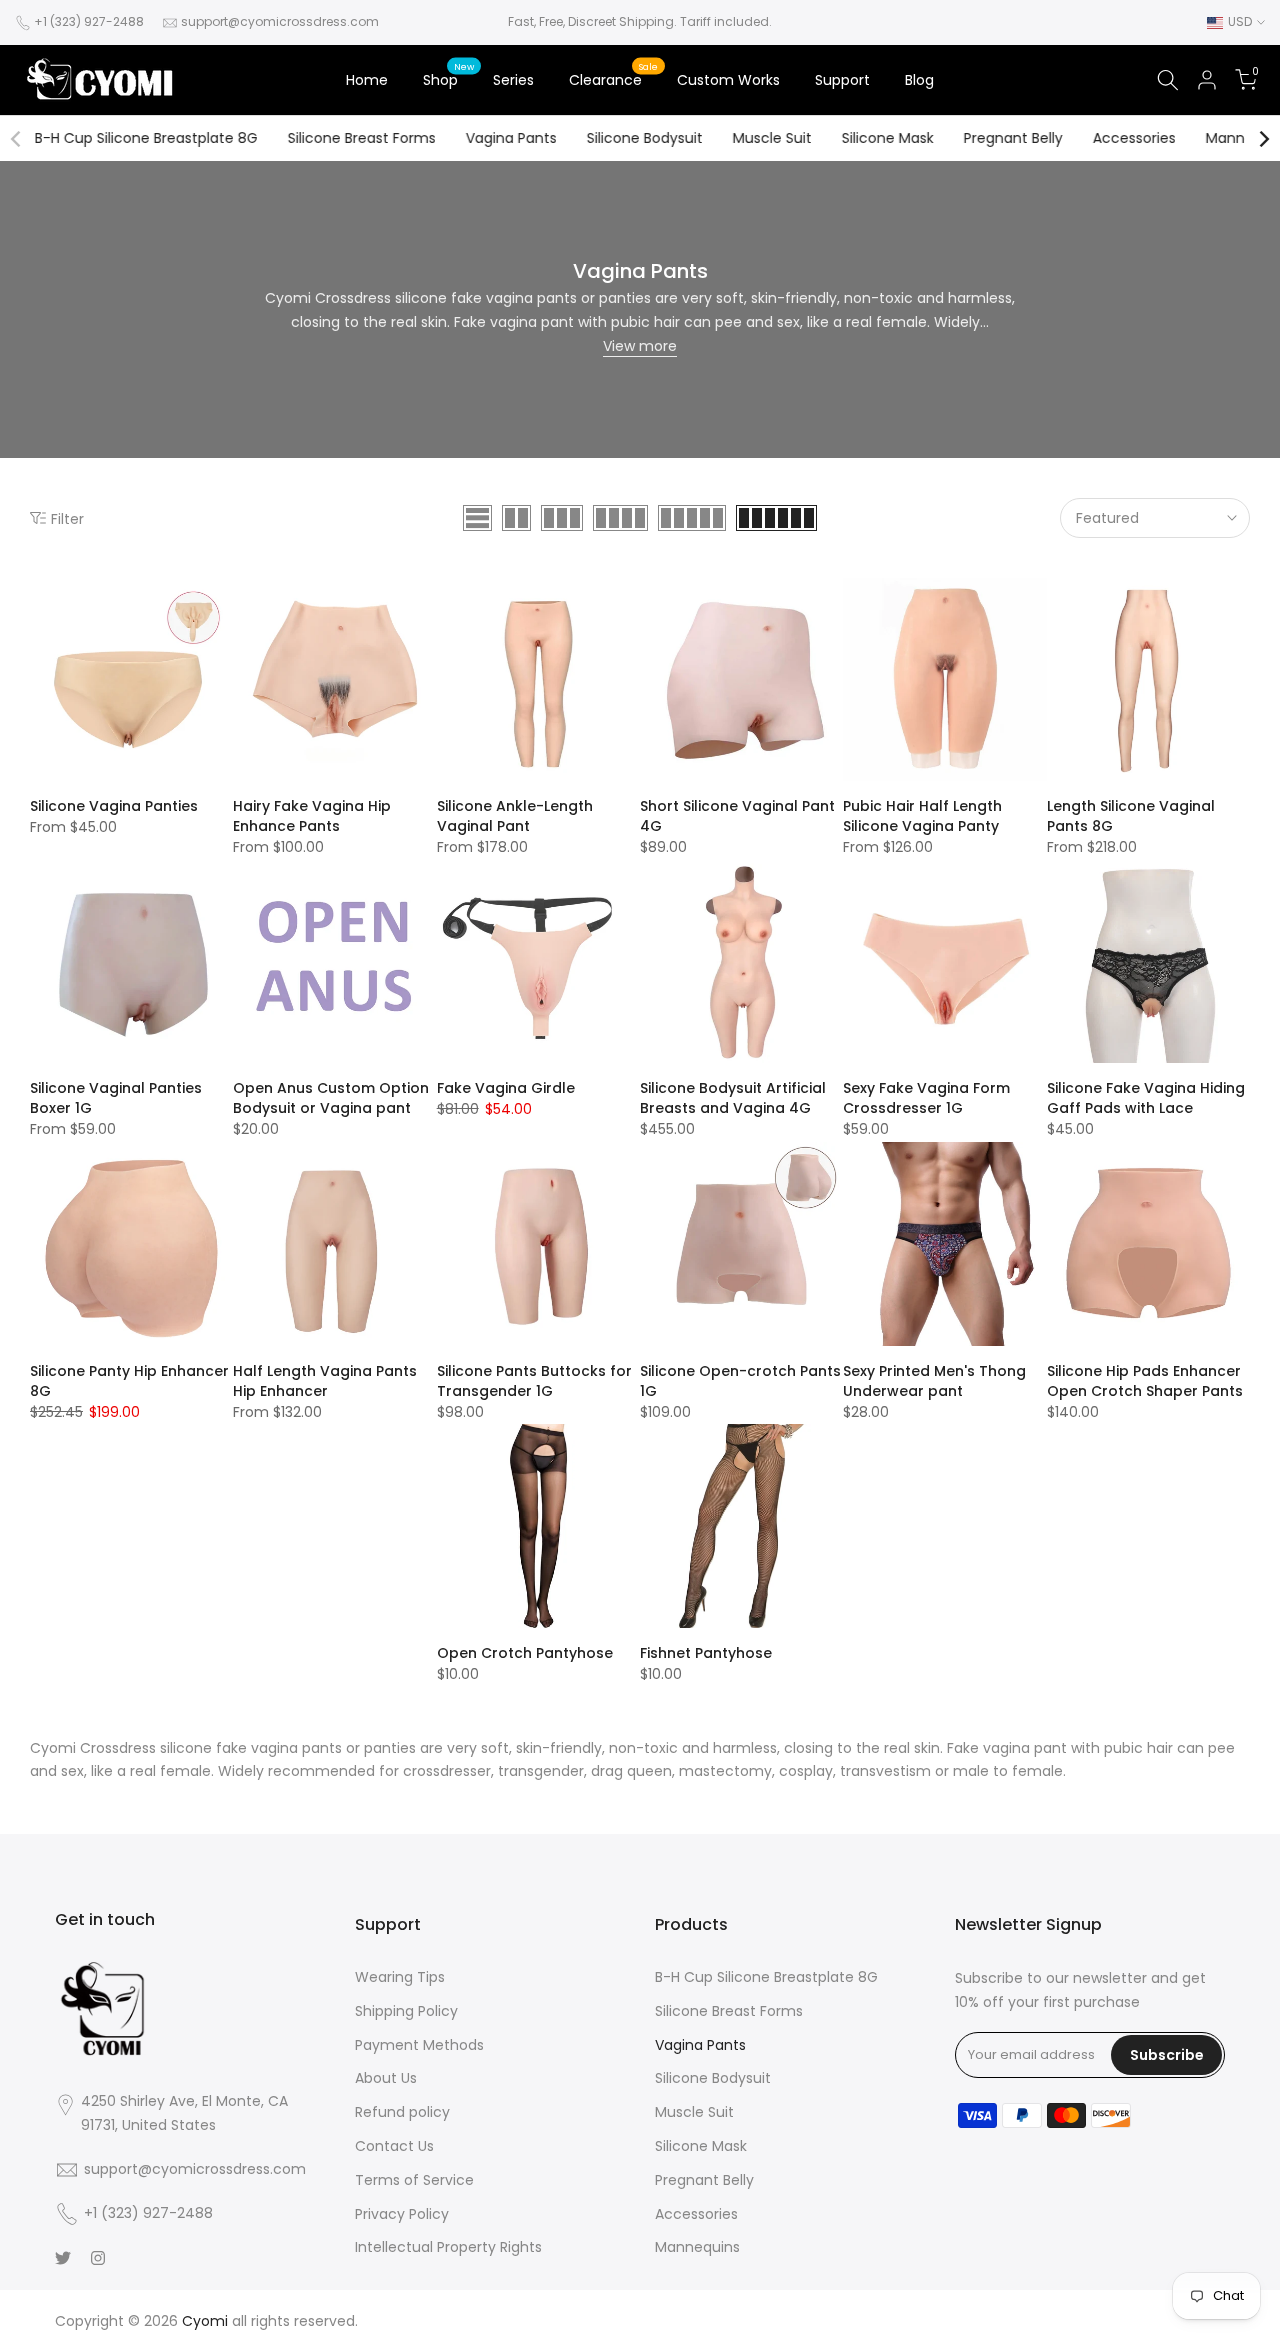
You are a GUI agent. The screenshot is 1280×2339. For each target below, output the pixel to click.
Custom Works (728, 80)
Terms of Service (414, 2180)
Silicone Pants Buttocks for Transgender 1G (534, 1381)
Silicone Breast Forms (362, 138)
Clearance (613, 79)
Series (513, 80)
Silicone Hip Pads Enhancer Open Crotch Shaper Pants (1145, 1381)
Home (367, 80)
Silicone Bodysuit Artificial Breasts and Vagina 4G (733, 1098)
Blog (919, 80)
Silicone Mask (888, 138)
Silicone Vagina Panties (114, 806)
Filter (67, 518)
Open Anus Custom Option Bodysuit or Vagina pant (331, 1098)
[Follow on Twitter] (63, 2258)
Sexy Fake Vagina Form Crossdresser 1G (926, 1098)
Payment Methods (419, 2045)
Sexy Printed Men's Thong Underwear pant (934, 1381)
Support (842, 80)
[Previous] (17, 139)
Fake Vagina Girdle (506, 1088)
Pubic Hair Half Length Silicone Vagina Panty (922, 816)
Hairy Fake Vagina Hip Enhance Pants (312, 816)
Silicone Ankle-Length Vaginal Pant (515, 816)
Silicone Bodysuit (645, 138)
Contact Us (394, 2146)
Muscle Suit (772, 138)
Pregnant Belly (1013, 138)
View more (640, 346)
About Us (386, 2078)
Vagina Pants (511, 138)
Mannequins (697, 2247)
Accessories (1134, 138)
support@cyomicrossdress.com (280, 21)
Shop (448, 79)
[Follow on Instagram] (98, 2258)
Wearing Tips (400, 1977)
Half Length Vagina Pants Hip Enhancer (325, 1381)
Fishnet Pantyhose (706, 1653)
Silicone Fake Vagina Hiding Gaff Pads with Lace (1146, 1098)
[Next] (1263, 139)
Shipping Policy (406, 2011)
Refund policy (402, 2112)
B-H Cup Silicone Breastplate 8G (146, 138)
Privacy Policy (402, 2214)
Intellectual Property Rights (448, 2247)
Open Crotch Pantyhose (525, 1653)
